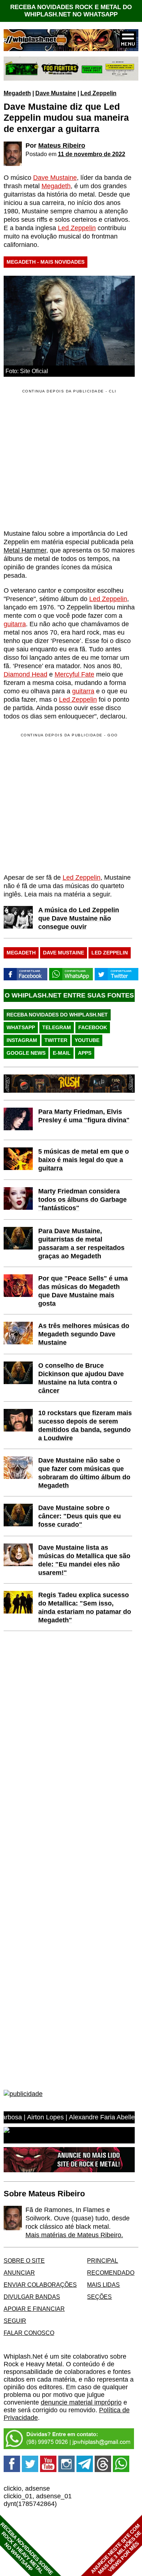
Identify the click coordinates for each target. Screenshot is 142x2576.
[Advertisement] (65, 803)
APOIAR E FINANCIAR (34, 2309)
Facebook (93, 1027)
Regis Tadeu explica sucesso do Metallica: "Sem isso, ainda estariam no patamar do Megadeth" (85, 1607)
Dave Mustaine (56, 93)
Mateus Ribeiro (62, 146)
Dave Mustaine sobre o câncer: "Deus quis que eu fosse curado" (80, 1516)
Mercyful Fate (74, 674)
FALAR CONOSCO (29, 2333)
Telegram (57, 1027)
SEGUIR (15, 2321)
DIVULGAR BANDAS (32, 2297)
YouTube (87, 1040)
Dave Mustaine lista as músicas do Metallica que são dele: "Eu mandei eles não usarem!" (84, 1560)
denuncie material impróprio (81, 2402)
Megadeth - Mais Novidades (46, 262)
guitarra (15, 624)
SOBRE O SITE (24, 2261)
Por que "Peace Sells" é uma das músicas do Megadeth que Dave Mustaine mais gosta (83, 1291)
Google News (26, 1053)
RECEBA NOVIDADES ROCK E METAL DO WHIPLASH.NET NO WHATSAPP (71, 11)
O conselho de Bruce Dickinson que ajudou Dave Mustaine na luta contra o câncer (81, 1378)
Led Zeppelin (98, 93)
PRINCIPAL (102, 2261)
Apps (85, 1053)
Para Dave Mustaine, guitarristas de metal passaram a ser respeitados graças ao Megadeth (81, 1244)
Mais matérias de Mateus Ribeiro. (74, 2235)
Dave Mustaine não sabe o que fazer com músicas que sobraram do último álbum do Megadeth (84, 1473)
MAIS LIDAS (103, 2285)
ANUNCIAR (19, 2273)
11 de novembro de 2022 (92, 154)
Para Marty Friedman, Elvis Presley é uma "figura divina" (84, 1116)
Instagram (22, 1040)
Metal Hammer (25, 550)
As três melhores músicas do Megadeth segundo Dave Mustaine (84, 1334)
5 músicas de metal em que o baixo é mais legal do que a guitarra (84, 1160)
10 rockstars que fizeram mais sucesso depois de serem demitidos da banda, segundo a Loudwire (85, 1425)
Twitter (56, 1040)
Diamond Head (25, 674)
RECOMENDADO (111, 2273)
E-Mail (62, 1053)
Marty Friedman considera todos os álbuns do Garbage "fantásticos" (82, 1200)
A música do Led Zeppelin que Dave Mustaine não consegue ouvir (79, 918)
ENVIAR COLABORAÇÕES (40, 2285)
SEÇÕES (99, 2297)
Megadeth (17, 93)
